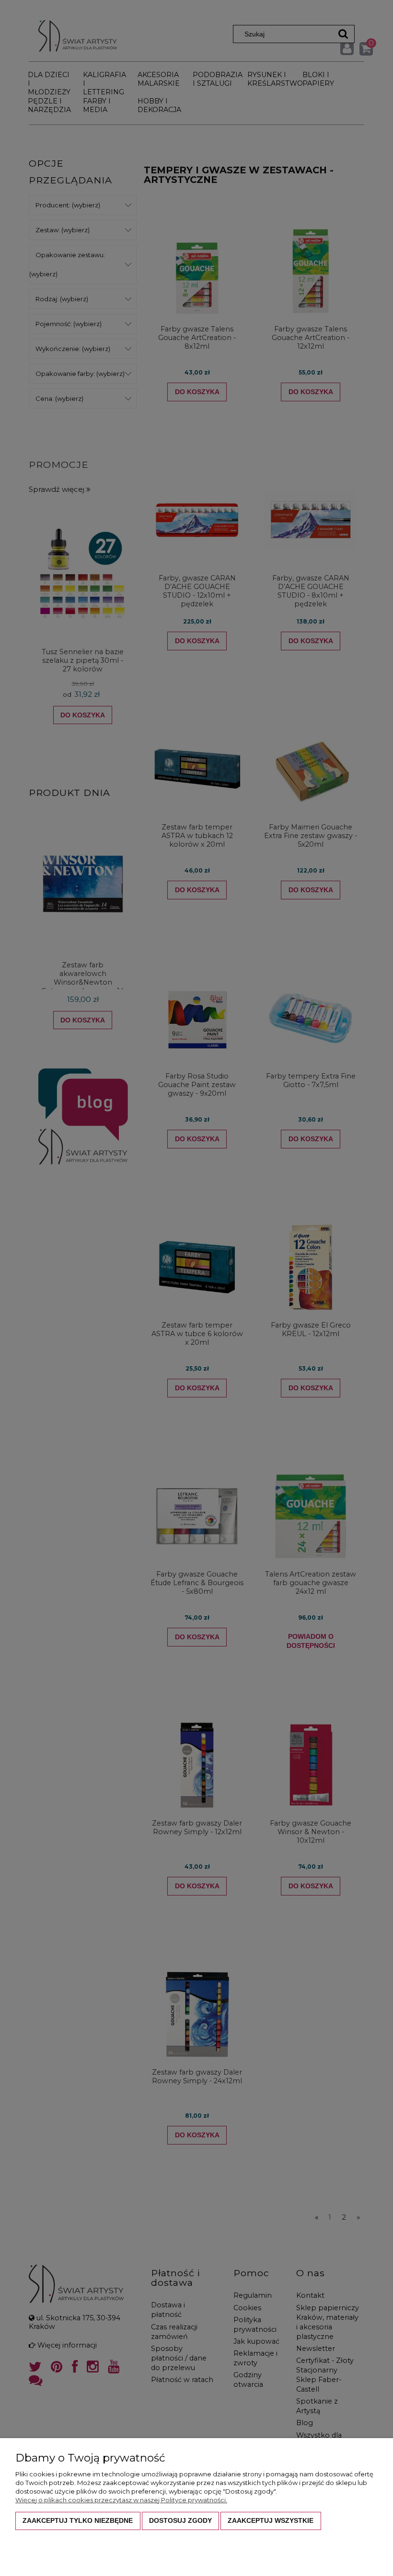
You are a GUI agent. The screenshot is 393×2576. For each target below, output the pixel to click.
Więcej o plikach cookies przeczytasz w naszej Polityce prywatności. (121, 2500)
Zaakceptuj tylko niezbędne (78, 2520)
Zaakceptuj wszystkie (271, 2520)
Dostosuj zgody (180, 2520)
